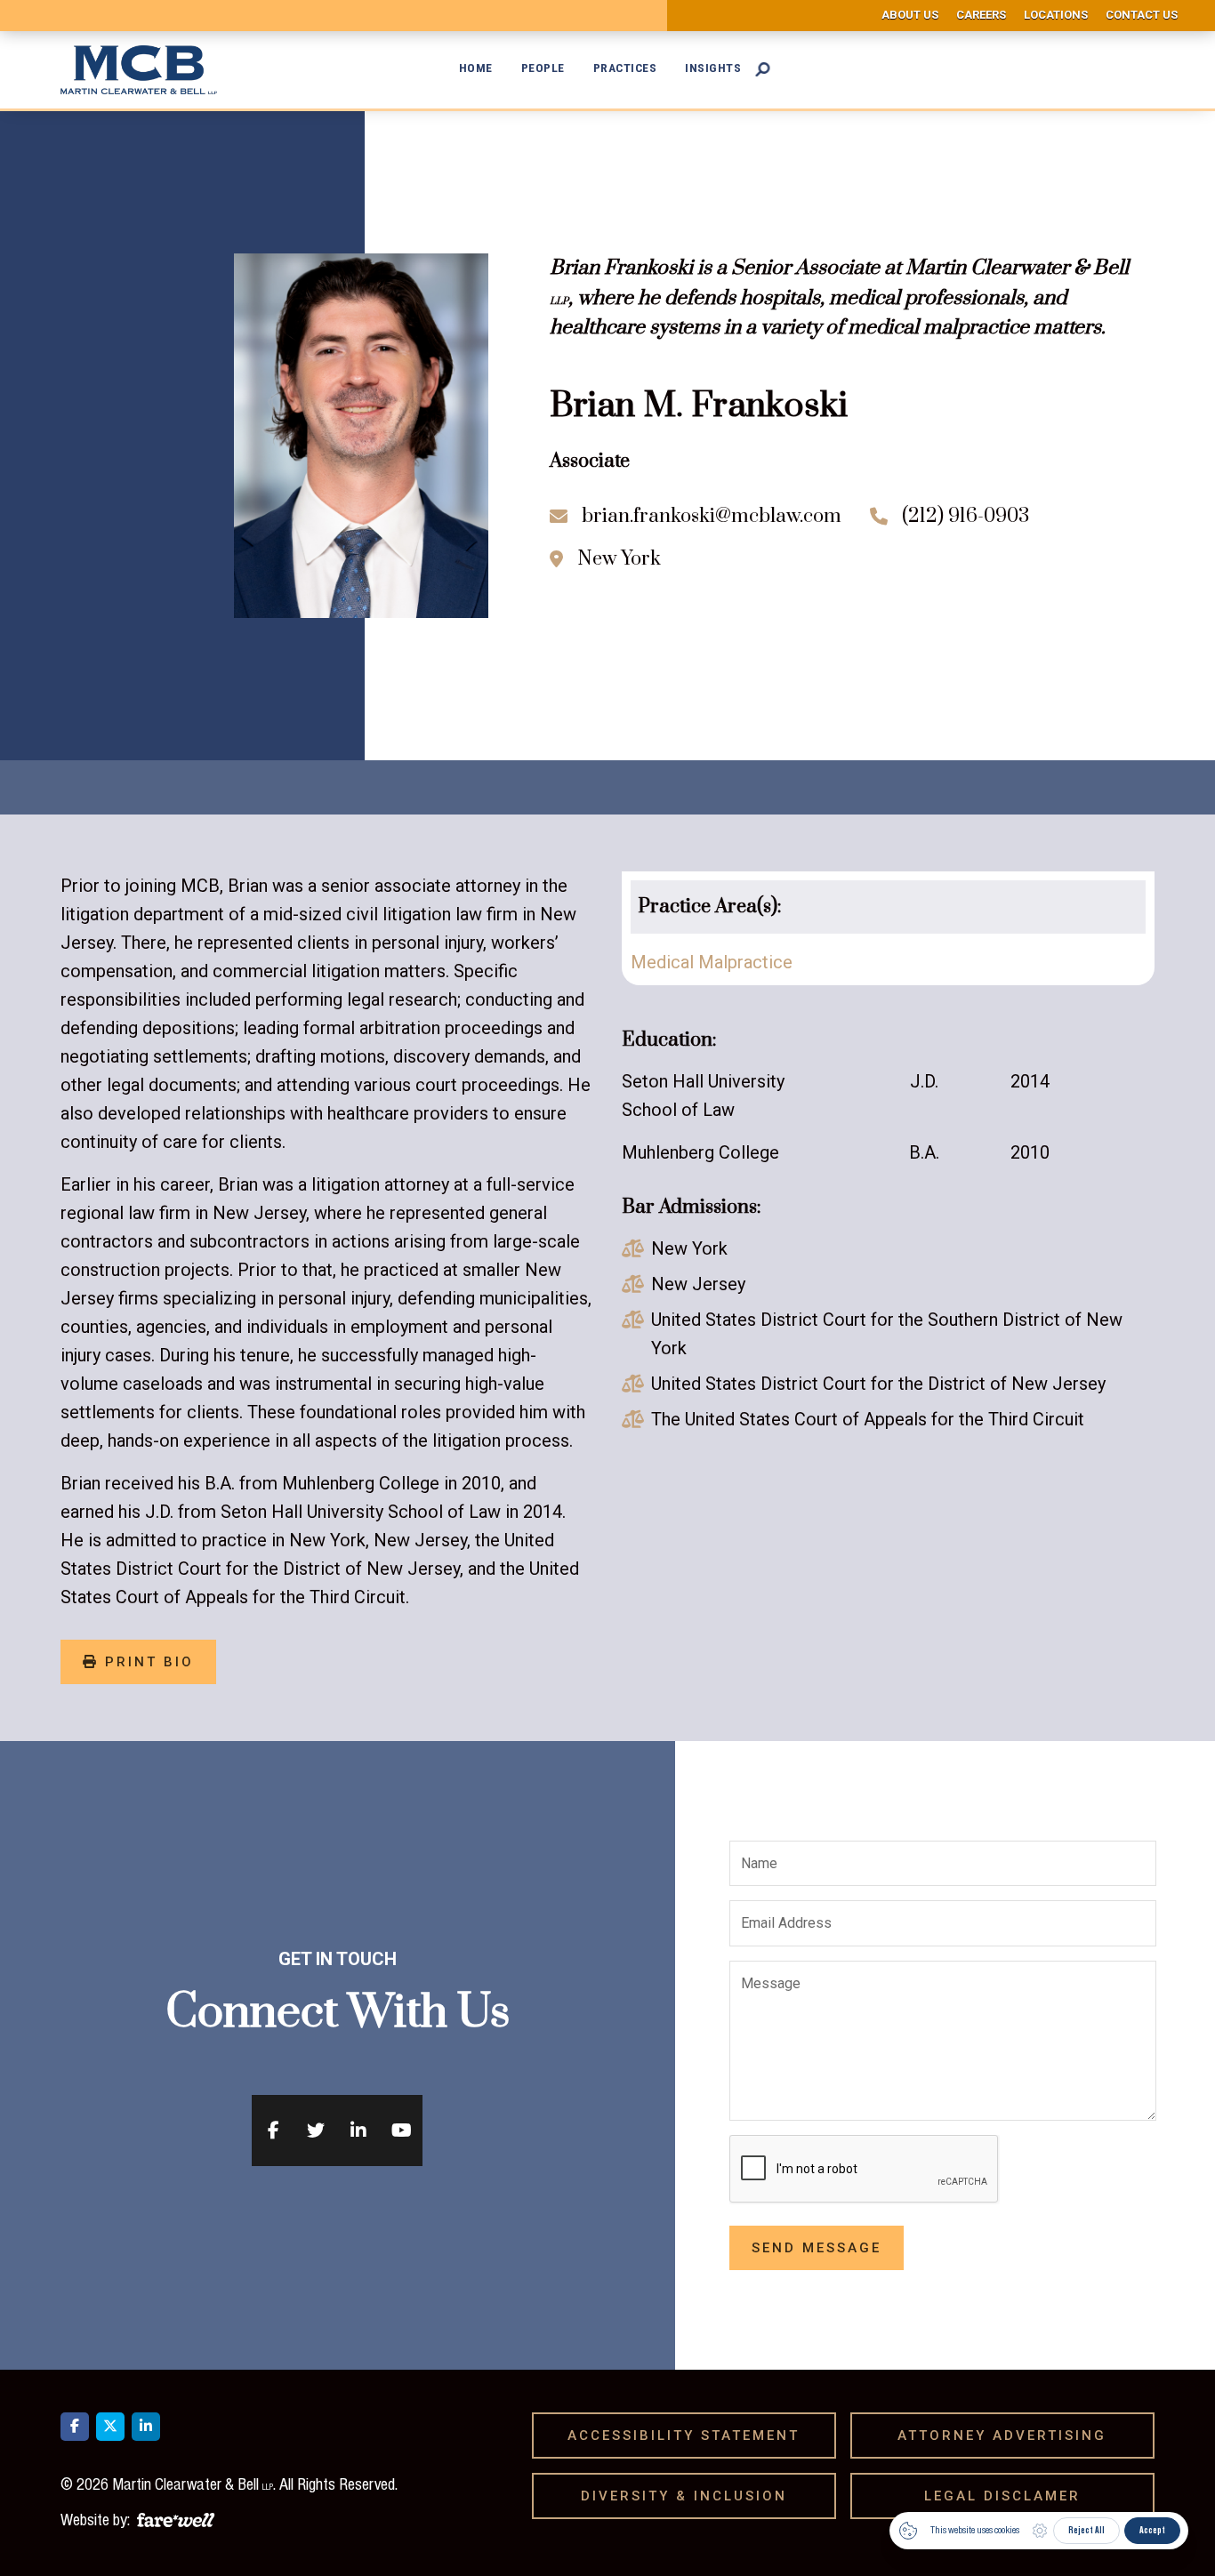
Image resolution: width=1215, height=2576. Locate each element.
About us (910, 15)
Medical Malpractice (712, 962)
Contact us (1142, 15)
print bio (138, 1662)
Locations (1056, 15)
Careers (981, 15)
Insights (713, 68)
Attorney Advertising (1008, 2436)
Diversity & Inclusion (690, 2496)
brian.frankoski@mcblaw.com (712, 516)
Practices (625, 68)
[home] (149, 70)
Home (476, 68)
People (543, 68)
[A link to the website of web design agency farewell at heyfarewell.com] (176, 2517)
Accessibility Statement (690, 2436)
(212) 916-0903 (966, 516)
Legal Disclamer (1009, 2496)
